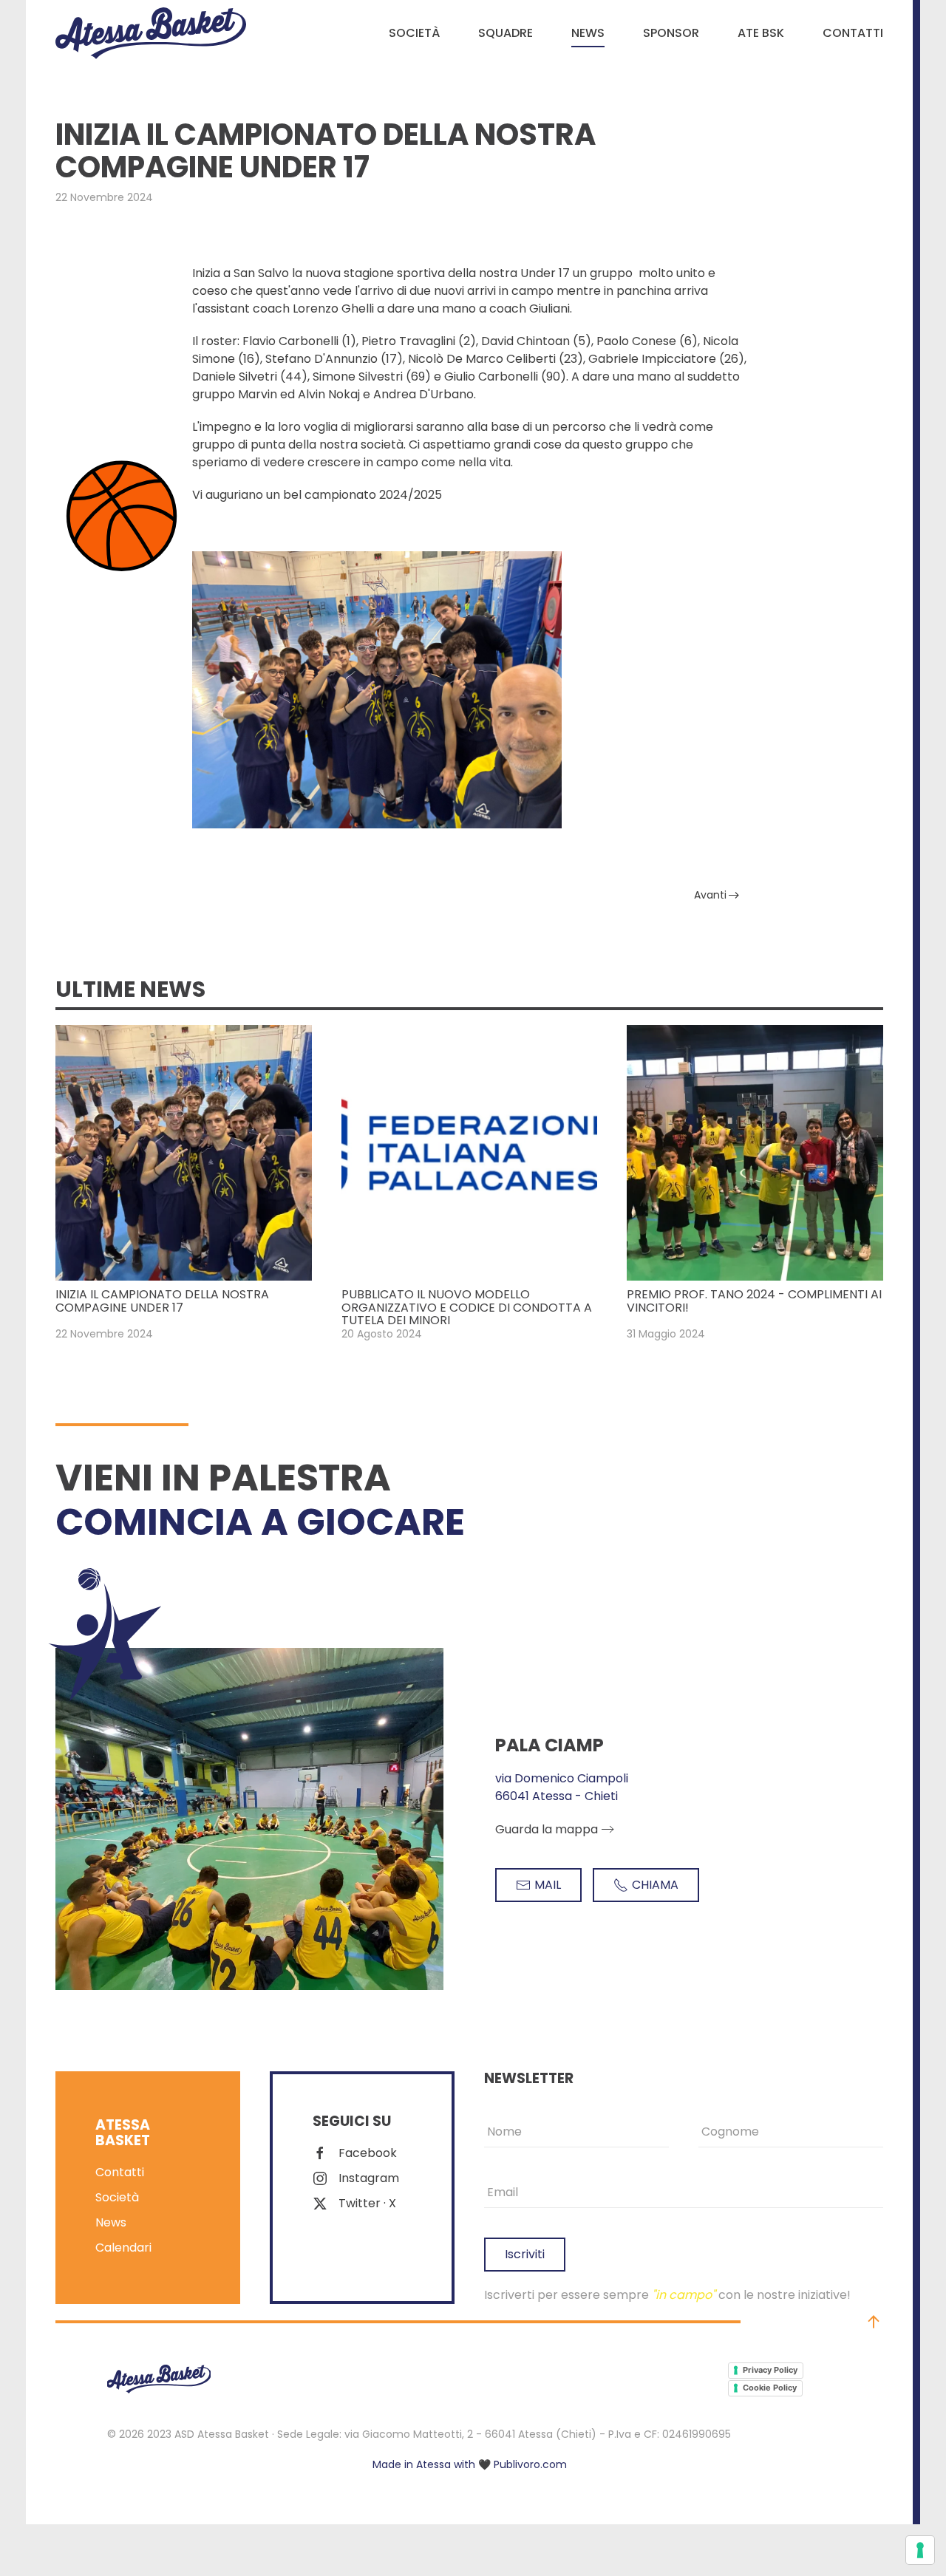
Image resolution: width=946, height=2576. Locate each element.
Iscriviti (525, 2254)
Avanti (710, 895)
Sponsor (671, 33)
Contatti (853, 33)
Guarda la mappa (547, 1829)
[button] (874, 2322)
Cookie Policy (770, 2388)
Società (414, 33)
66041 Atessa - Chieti (557, 1796)
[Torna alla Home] (151, 33)
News (588, 33)
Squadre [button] (506, 33)
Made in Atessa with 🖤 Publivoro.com (470, 2464)
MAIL (548, 1885)
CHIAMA (655, 1885)
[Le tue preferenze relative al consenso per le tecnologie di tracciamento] (920, 2550)
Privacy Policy (770, 2370)
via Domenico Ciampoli (562, 1778)
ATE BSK (761, 33)
